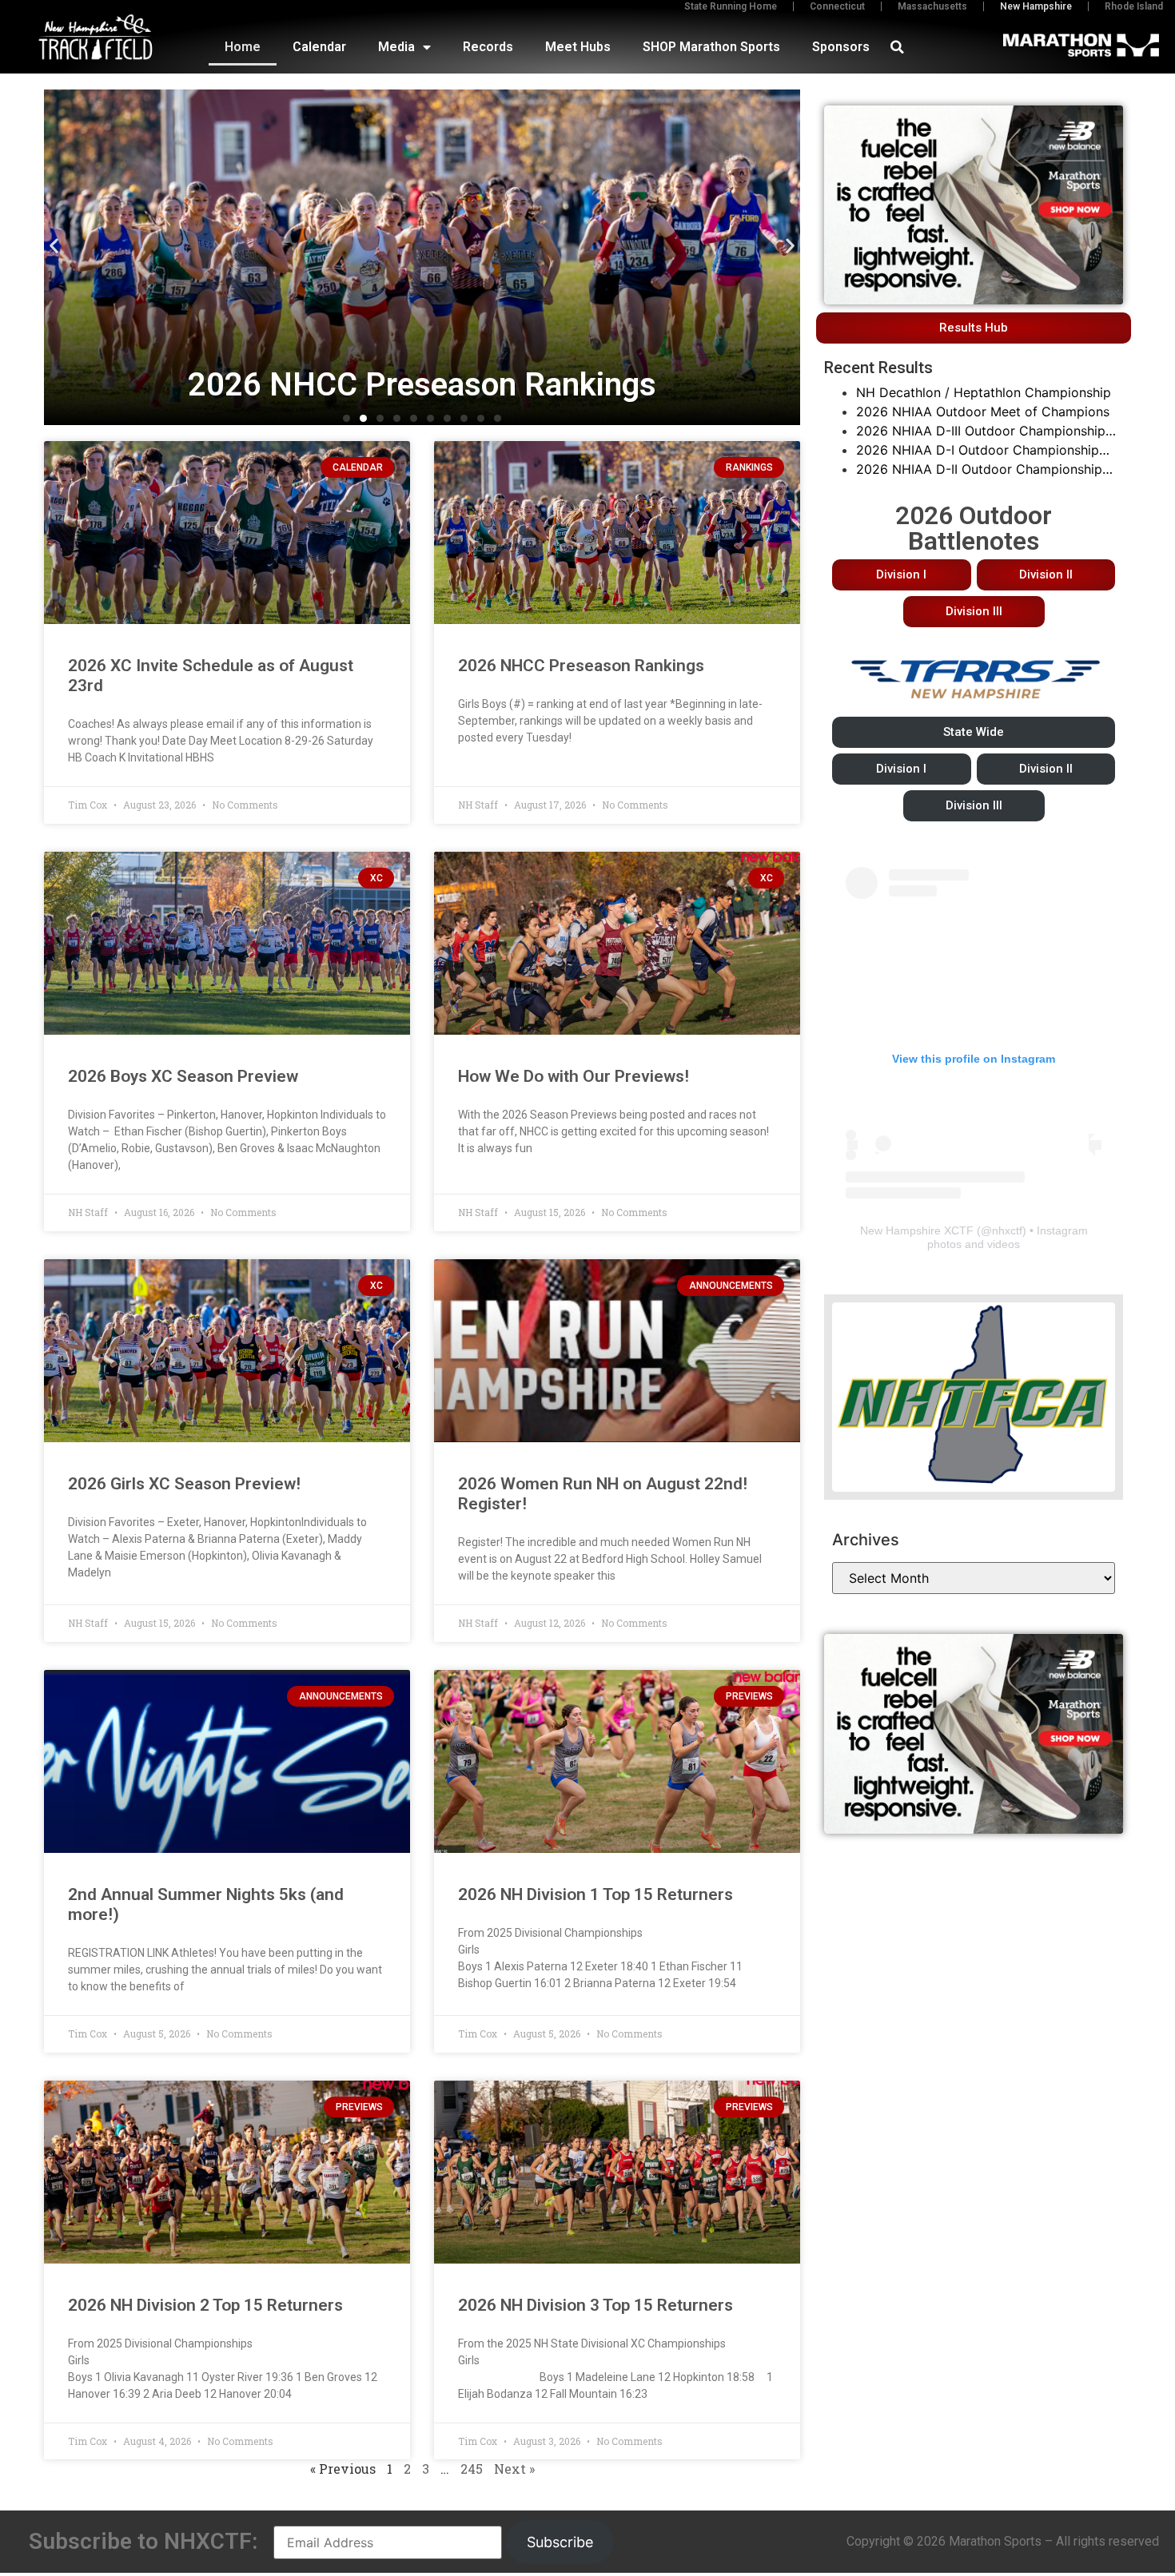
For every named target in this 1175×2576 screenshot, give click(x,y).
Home (243, 47)
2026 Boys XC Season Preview (183, 1076)
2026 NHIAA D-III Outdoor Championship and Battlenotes (981, 431)
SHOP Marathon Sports (711, 47)
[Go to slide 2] (363, 418)
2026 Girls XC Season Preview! (184, 1484)
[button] (898, 47)
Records (488, 47)
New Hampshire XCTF (917, 1230)
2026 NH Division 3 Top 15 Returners (595, 2305)
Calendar (319, 47)
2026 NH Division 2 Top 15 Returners (205, 2305)
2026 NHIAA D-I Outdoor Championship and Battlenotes (978, 451)
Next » (514, 2469)
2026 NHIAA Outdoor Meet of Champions (983, 411)
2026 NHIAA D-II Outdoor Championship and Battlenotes (979, 470)
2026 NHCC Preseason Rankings (581, 666)
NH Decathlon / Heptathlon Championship (984, 392)
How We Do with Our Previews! (574, 1076)
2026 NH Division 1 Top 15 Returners (595, 1894)
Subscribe (560, 2542)
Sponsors (841, 47)
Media (396, 47)
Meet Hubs (578, 47)
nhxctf (1007, 1230)
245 (472, 2469)
